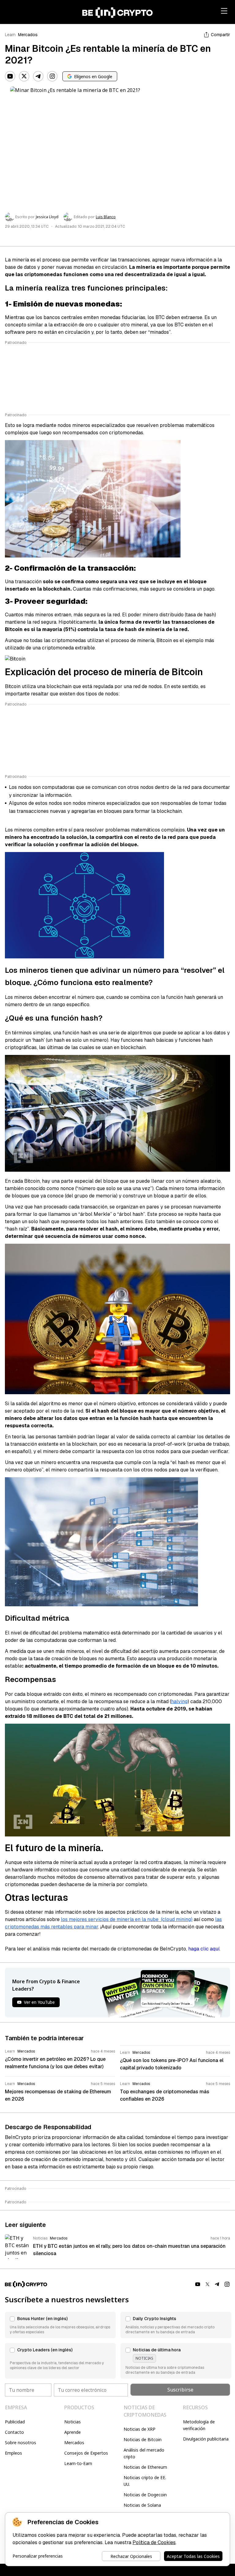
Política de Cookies (154, 2542)
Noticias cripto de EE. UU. (145, 2481)
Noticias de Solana (142, 2505)
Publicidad (15, 2422)
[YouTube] (10, 76)
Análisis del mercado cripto (144, 2453)
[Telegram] (38, 76)
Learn (10, 35)
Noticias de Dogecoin (145, 2495)
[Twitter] (24, 76)
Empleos (13, 2453)
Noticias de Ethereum (145, 2467)
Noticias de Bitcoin (143, 2439)
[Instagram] (52, 76)
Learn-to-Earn (78, 2463)
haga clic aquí (204, 1949)
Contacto (14, 2432)
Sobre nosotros (21, 2443)
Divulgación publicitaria (206, 2439)
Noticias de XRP (140, 2429)
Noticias (73, 2422)
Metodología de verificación (199, 2425)
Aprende (73, 2432)
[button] (60, 2325)
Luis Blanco (106, 217)
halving (179, 1701)
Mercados (28, 35)
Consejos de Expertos (86, 2453)
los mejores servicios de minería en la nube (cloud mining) (127, 1919)
